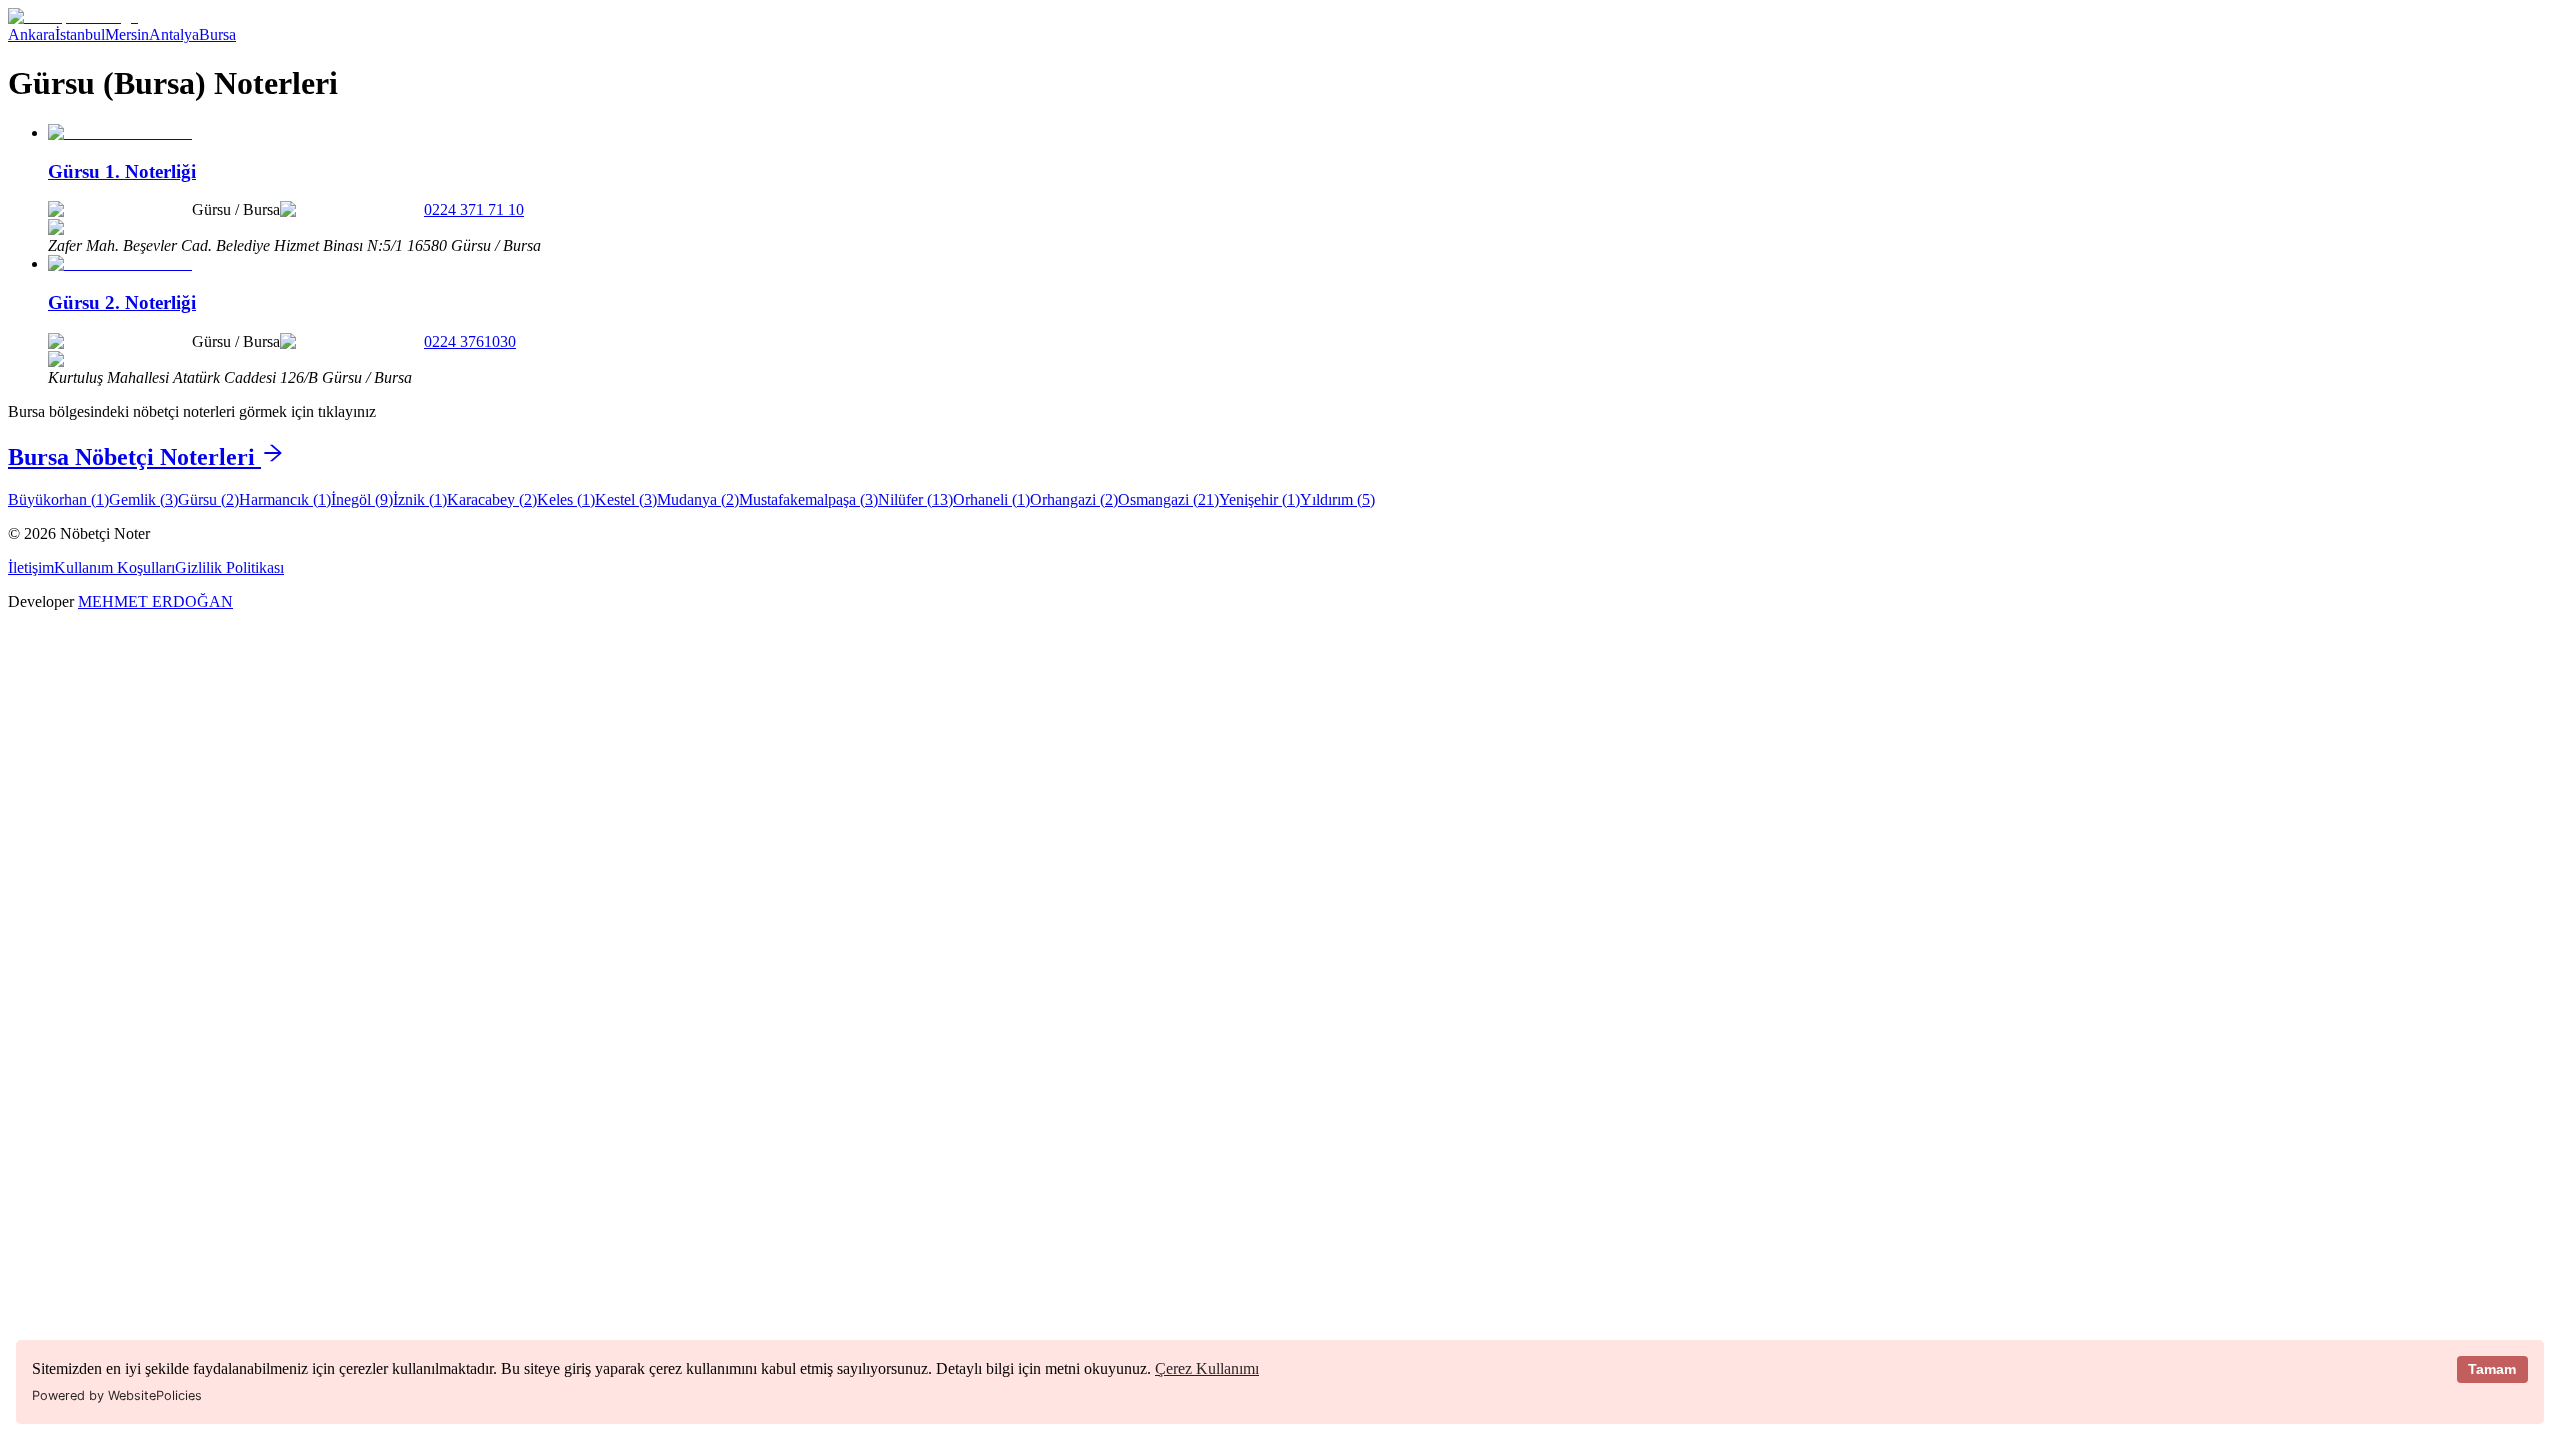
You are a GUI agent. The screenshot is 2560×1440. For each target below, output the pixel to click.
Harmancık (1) (285, 499)
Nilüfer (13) (915, 499)
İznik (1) (420, 499)
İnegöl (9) (362, 499)
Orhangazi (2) (1074, 499)
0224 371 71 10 (474, 209)
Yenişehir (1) (1259, 499)
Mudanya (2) (698, 499)
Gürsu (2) (208, 499)
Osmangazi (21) (1168, 499)
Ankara (31, 34)
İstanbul (80, 34)
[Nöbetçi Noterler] (73, 16)
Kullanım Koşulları (114, 567)
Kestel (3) (626, 499)
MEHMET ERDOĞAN (155, 601)
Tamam (2492, 1369)
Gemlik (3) (143, 499)
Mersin (127, 34)
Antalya (174, 34)
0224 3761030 (470, 341)
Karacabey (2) (492, 499)
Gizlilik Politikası (229, 567)
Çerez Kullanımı (1207, 1368)
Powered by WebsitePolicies (117, 1395)
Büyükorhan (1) (58, 499)
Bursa (217, 34)
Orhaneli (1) (991, 499)
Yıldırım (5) (1337, 499)
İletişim (31, 567)
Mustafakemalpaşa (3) (808, 499)
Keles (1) (566, 499)
